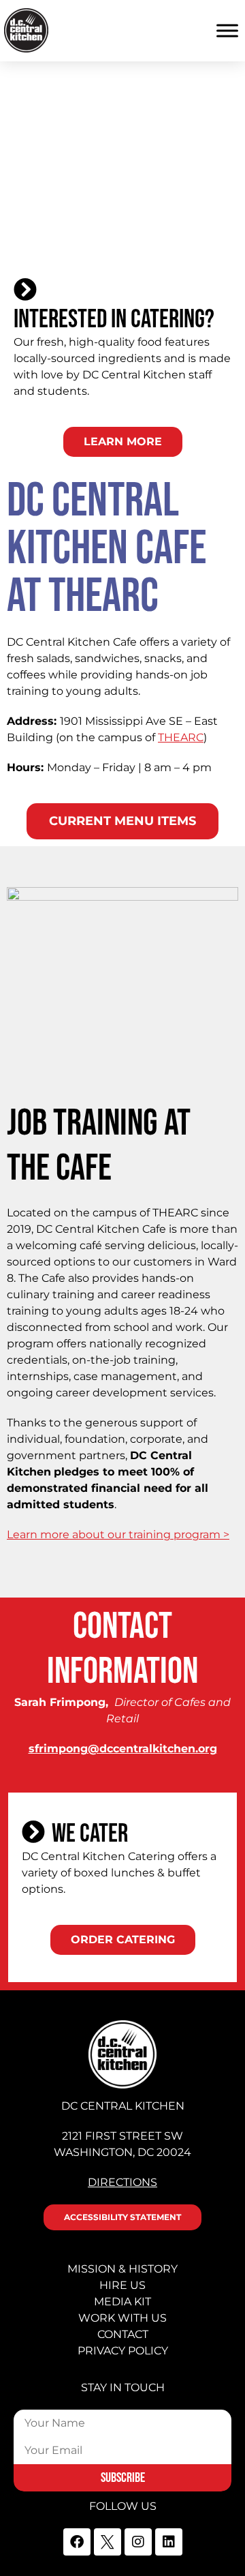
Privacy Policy (123, 2351)
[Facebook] (77, 2542)
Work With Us (122, 2318)
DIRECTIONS (122, 2182)
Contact (123, 2334)
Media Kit (122, 2302)
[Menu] (227, 31)
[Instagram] (138, 2542)
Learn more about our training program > (118, 1534)
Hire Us (122, 2285)
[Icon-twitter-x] (108, 2542)
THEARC (181, 737)
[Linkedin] (169, 2542)
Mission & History (122, 2269)
